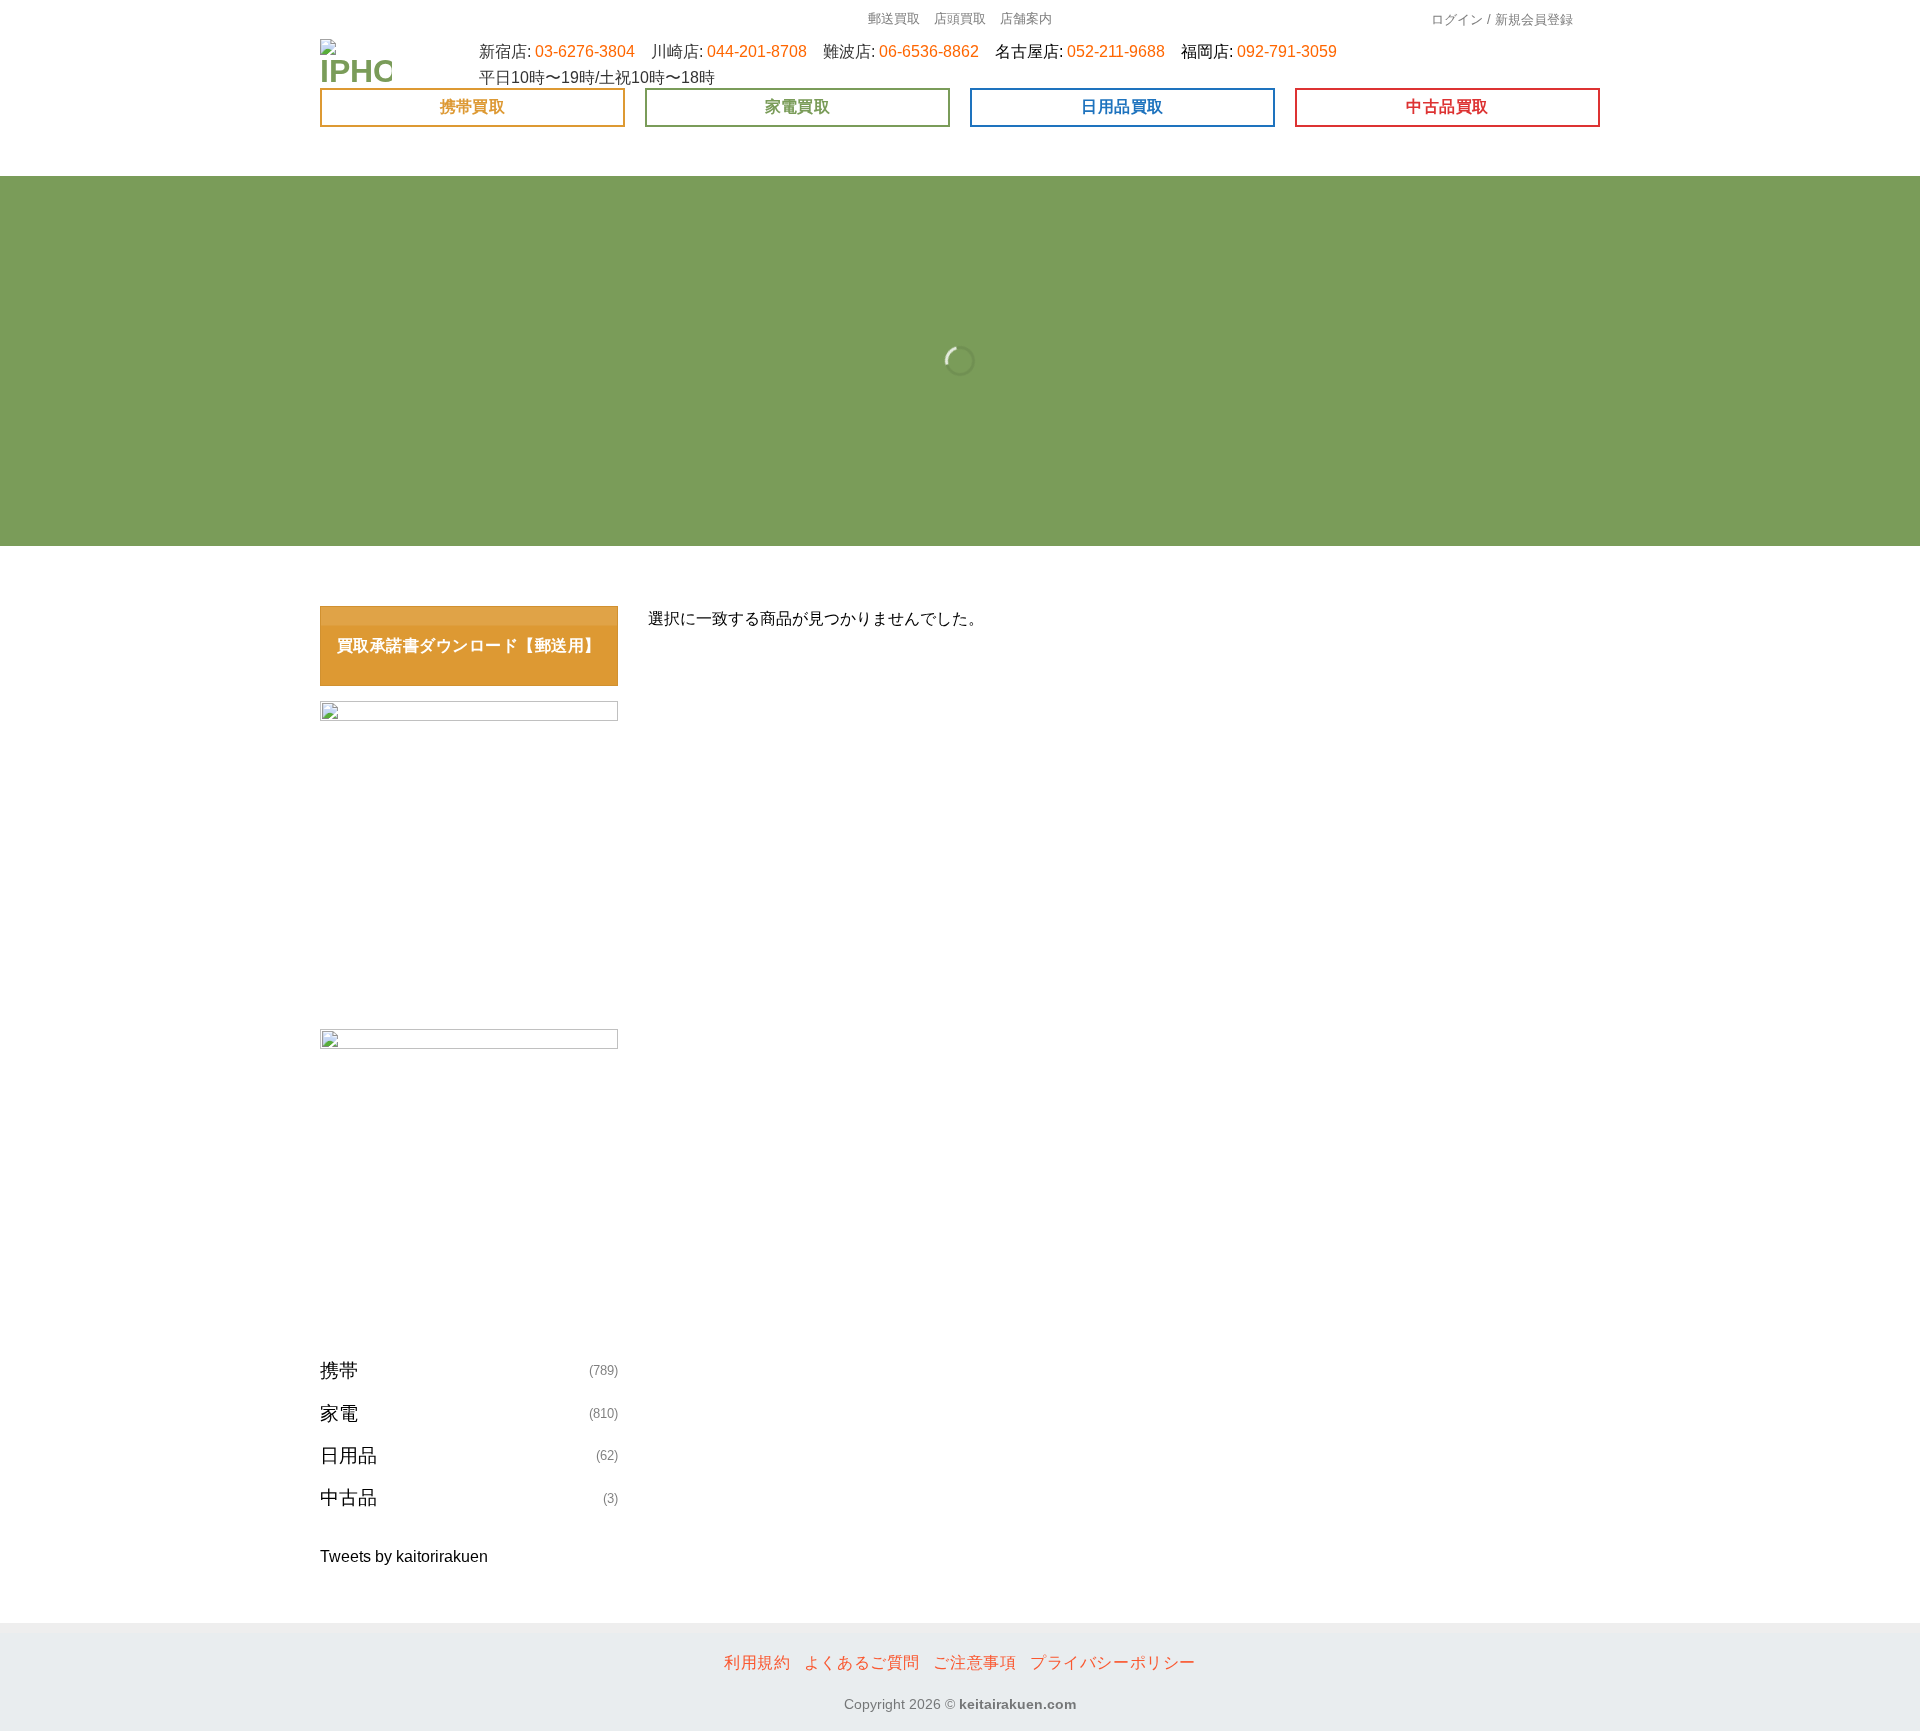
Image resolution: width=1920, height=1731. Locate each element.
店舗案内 (1026, 18)
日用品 (348, 1455)
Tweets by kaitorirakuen (404, 1556)
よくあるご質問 (862, 1662)
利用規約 (757, 1662)
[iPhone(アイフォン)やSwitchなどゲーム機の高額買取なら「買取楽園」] (357, 63)
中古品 (348, 1497)
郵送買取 (894, 18)
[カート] (1593, 19)
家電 (339, 1413)
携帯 (339, 1370)
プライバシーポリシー (1113, 1662)
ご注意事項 (974, 1662)
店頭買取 (960, 18)
